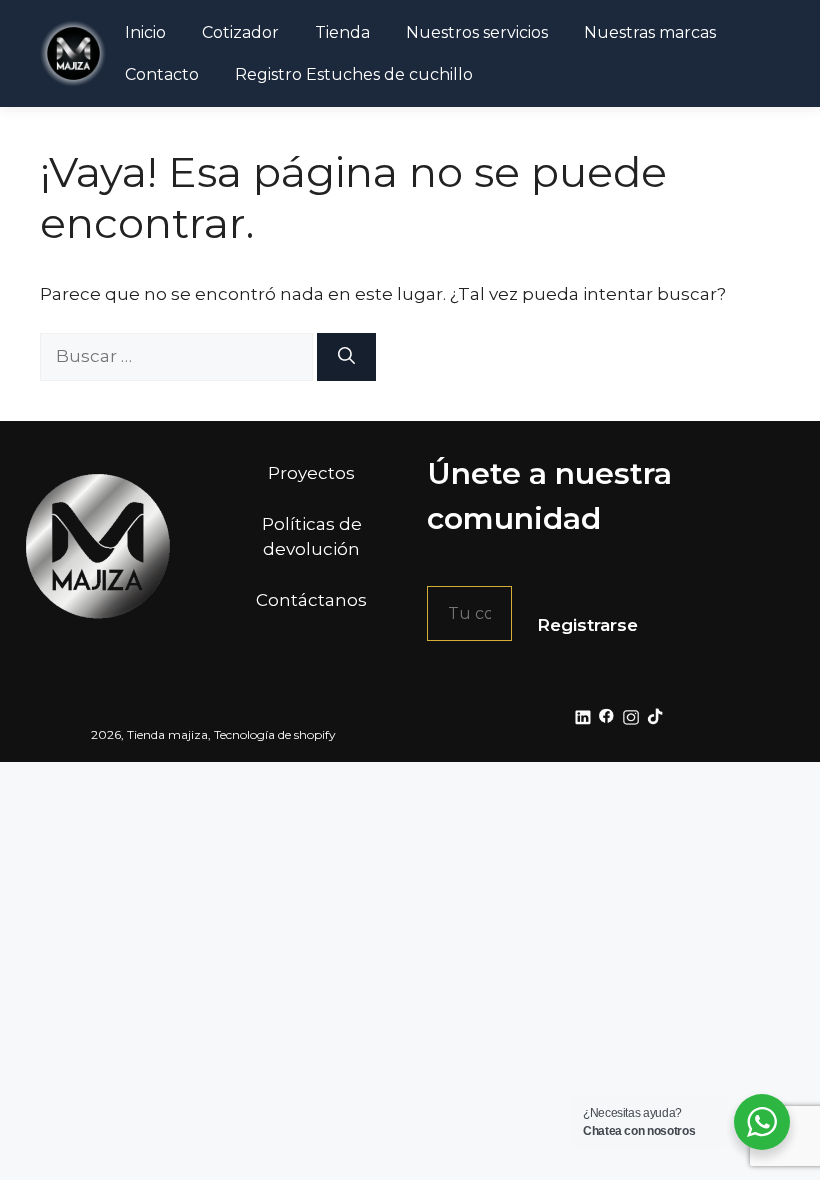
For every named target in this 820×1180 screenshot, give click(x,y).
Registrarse (587, 625)
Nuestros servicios (477, 32)
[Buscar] (346, 357)
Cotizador (240, 32)
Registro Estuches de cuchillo (354, 74)
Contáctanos (311, 600)
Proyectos (311, 473)
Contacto (162, 74)
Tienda (342, 32)
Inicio (145, 32)
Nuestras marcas (650, 32)
